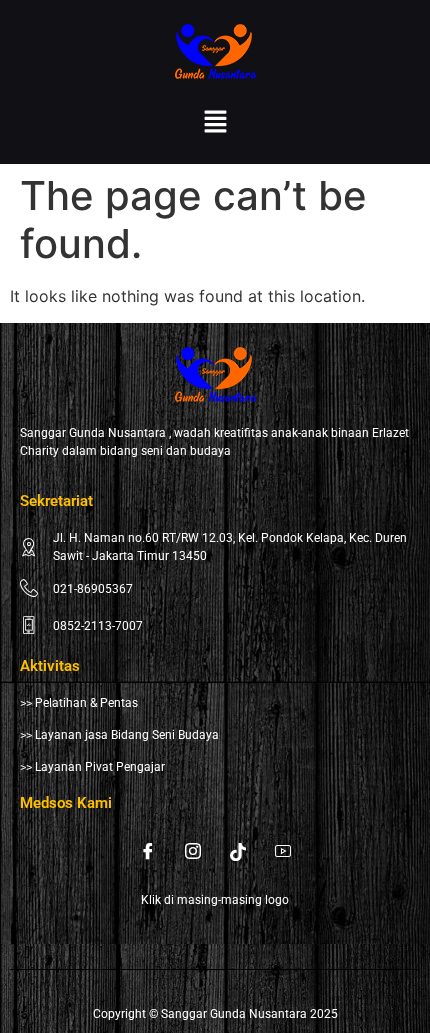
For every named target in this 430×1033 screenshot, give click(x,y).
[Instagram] (193, 851)
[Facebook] (148, 851)
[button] (215, 122)
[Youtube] (283, 851)
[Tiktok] (238, 851)
